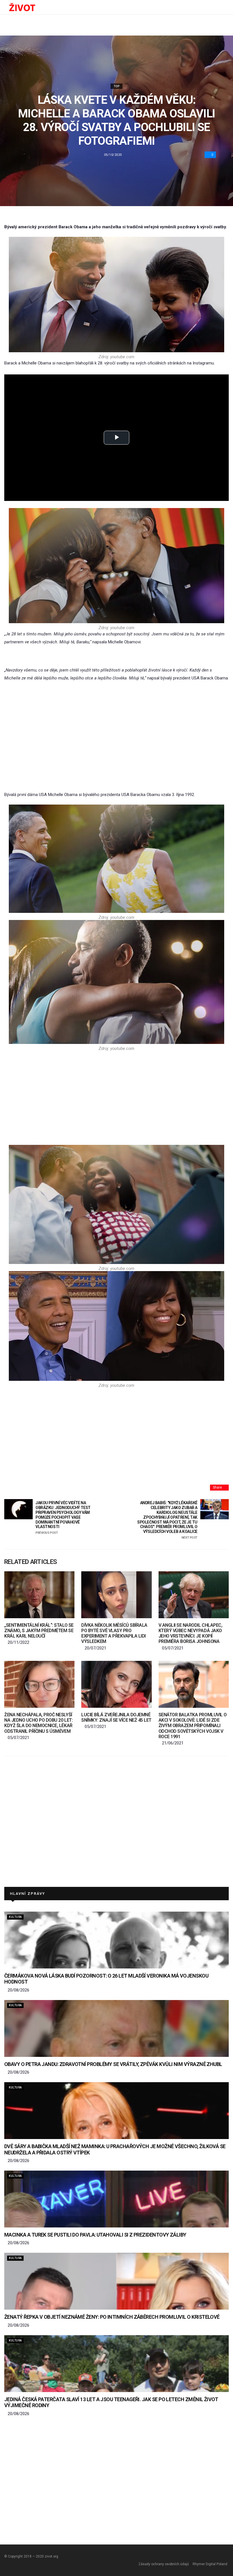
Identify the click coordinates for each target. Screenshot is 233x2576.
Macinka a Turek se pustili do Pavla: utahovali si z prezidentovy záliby (95, 2235)
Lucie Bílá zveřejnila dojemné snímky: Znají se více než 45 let (116, 1717)
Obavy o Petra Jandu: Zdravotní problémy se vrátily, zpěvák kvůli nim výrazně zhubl (113, 2064)
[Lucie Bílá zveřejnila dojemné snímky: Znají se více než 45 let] (116, 1684)
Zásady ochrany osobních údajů (164, 2564)
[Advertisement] (116, 729)
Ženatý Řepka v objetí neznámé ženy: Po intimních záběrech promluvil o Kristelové (112, 2317)
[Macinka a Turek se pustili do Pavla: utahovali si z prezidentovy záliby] (116, 2199)
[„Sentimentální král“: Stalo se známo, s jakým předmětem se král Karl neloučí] (39, 1595)
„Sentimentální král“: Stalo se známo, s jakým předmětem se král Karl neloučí (39, 1631)
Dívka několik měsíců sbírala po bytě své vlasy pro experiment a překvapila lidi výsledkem (114, 1633)
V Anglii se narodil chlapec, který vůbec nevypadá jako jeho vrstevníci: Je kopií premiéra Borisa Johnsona (191, 1633)
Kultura (15, 1917)
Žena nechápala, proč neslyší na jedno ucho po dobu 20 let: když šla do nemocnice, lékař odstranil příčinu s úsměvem (39, 1723)
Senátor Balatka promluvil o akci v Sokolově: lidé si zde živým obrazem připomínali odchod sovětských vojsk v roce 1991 (193, 1726)
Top (117, 86)
